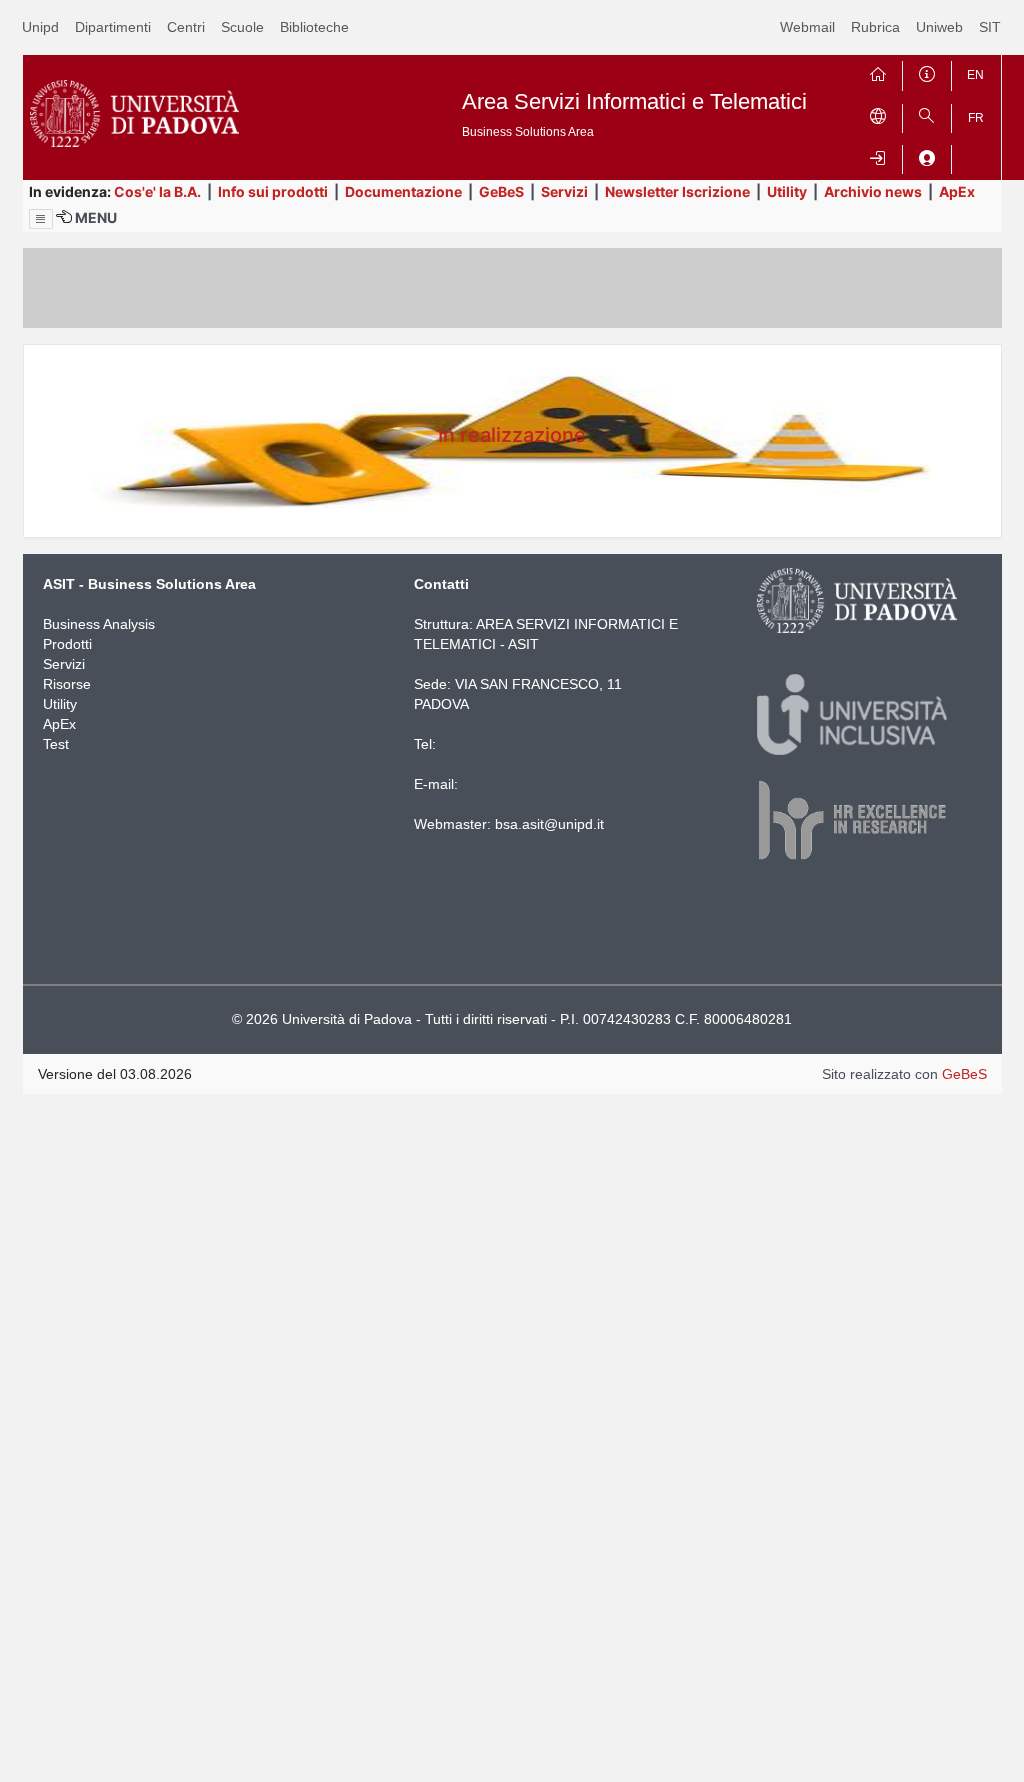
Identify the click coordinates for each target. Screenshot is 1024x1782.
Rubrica (875, 27)
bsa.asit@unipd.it (549, 824)
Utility (787, 191)
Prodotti (67, 644)
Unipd (40, 27)
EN (975, 75)
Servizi (564, 191)
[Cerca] (927, 114)
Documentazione (403, 191)
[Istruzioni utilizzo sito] (927, 71)
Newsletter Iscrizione (677, 191)
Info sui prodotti (273, 191)
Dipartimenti (113, 27)
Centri (186, 27)
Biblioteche (314, 27)
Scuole (242, 27)
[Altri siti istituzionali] (878, 114)
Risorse (67, 684)
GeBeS (501, 191)
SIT (990, 27)
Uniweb (939, 27)
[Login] (878, 155)
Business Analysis (99, 624)
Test (56, 744)
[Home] (878, 71)
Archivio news (873, 191)
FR (976, 118)
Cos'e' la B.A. (157, 191)
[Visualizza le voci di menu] (41, 219)
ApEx (957, 191)
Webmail (807, 27)
